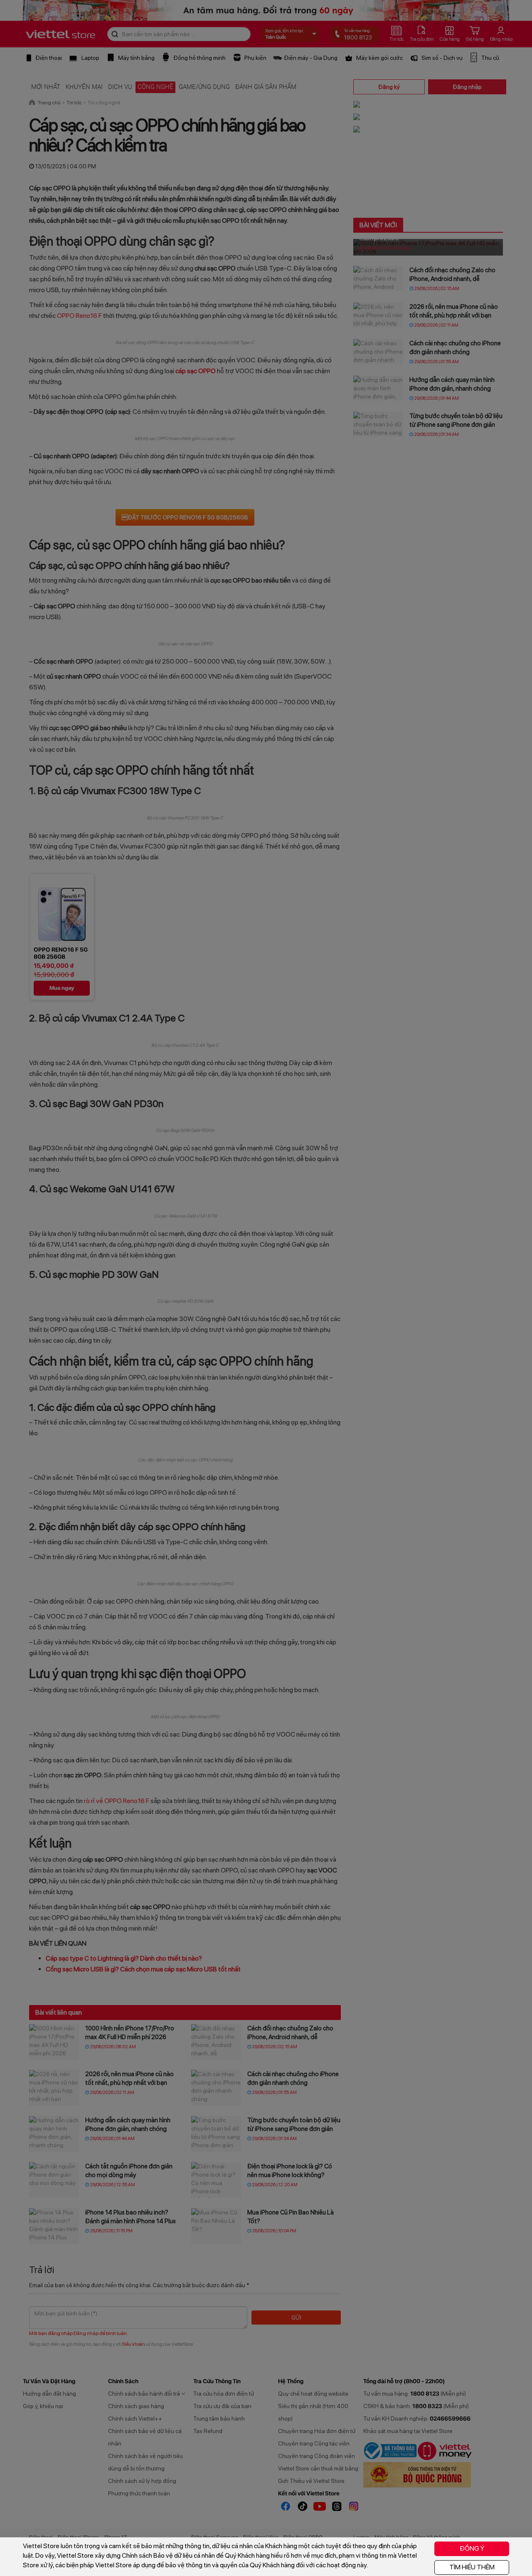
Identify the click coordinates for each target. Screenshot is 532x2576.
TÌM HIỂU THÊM (472, 2567)
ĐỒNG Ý (472, 2548)
